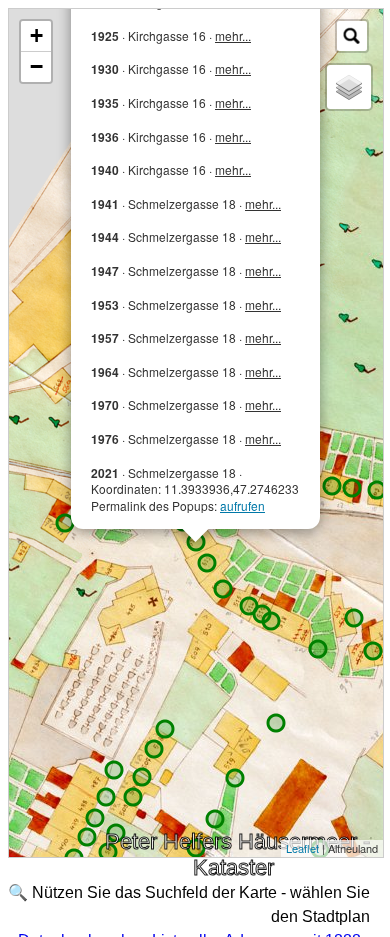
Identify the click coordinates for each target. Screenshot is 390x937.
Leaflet (302, 848)
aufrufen (242, 505)
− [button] (36, 66)
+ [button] (36, 35)
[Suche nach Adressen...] (352, 36)
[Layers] (349, 87)
